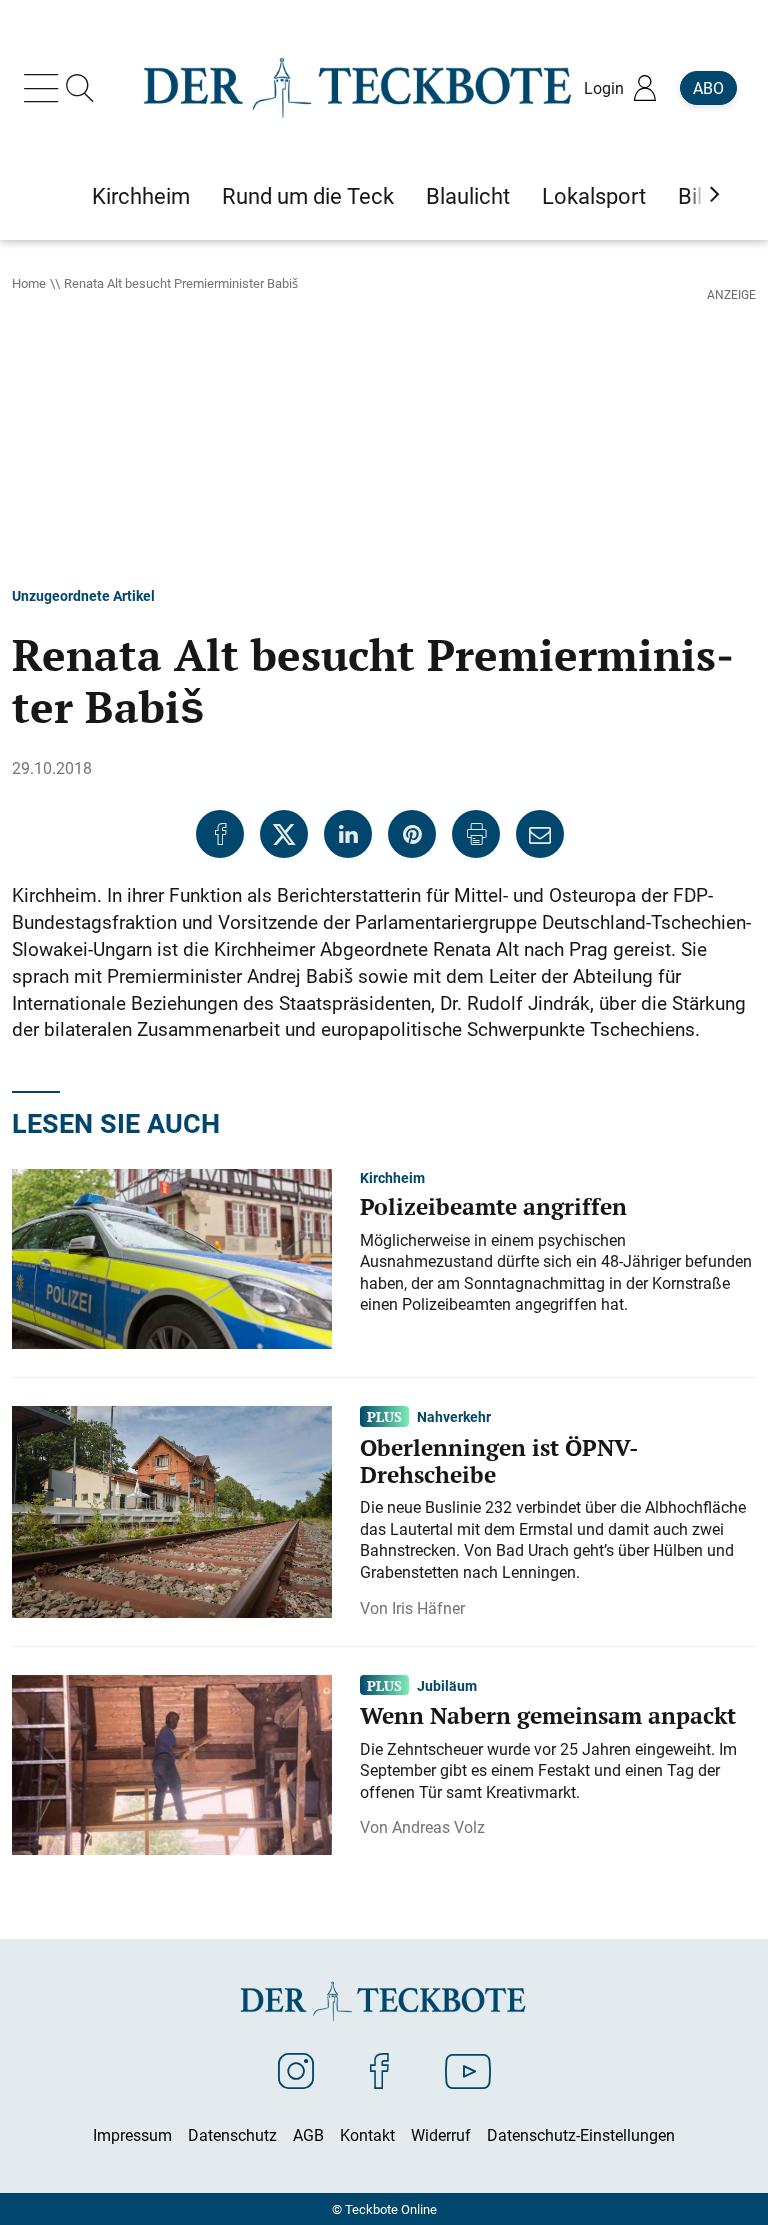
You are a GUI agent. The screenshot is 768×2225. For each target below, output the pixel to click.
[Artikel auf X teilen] (284, 834)
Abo (708, 88)
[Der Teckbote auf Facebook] (379, 2070)
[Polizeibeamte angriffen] (172, 1257)
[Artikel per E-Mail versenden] (540, 834)
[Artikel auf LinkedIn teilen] (348, 834)
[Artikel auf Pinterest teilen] (412, 834)
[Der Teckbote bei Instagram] (296, 2070)
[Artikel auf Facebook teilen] (220, 834)
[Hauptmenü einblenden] (45, 88)
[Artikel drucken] (476, 834)
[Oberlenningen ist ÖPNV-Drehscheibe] (172, 1510)
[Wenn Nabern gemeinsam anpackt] (172, 1763)
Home (29, 283)
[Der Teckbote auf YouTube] (468, 2070)
